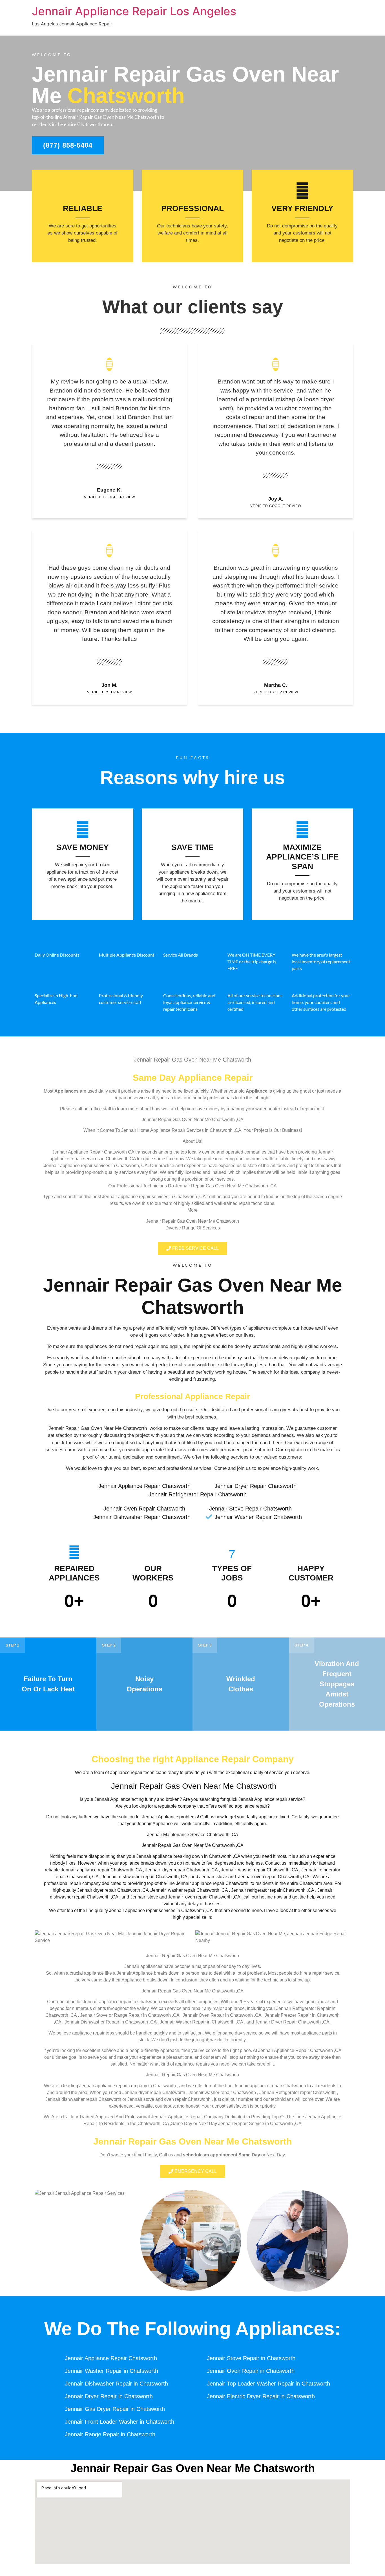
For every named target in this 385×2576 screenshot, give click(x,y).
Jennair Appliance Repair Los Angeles (134, 11)
